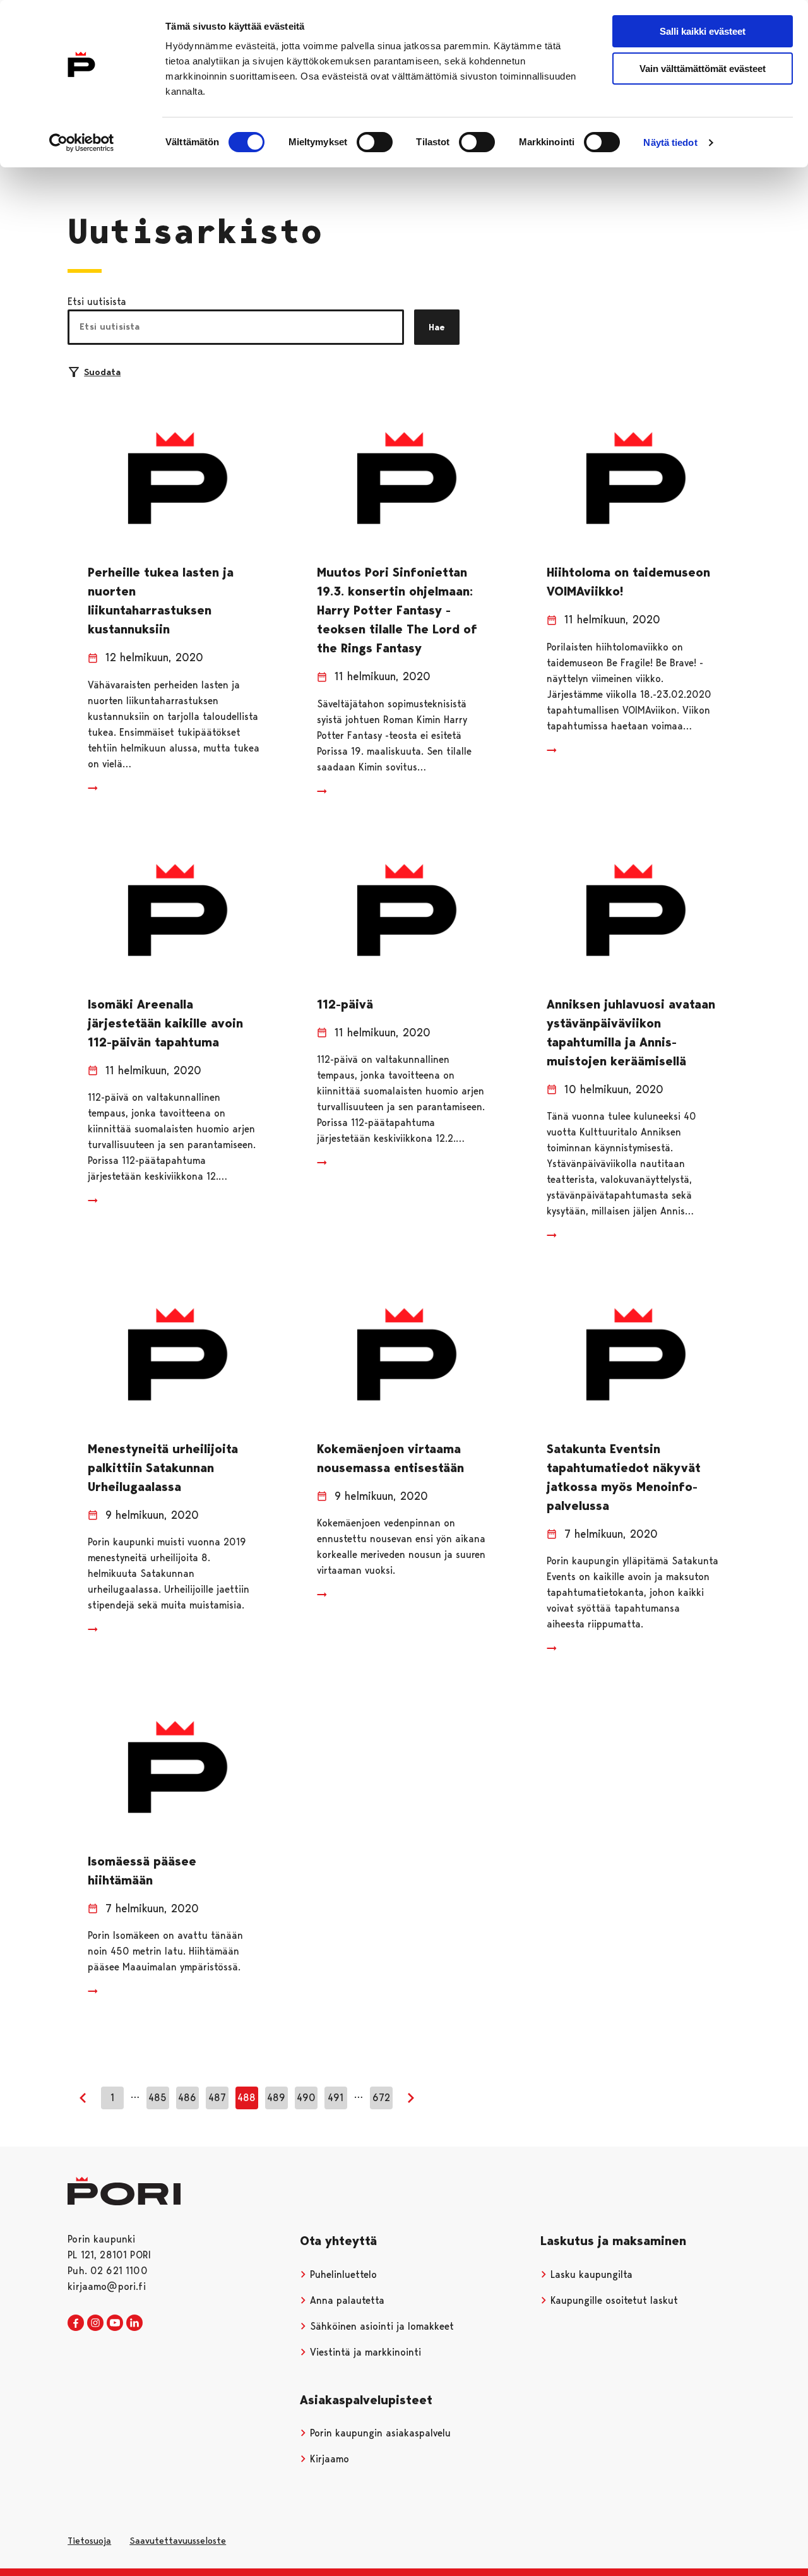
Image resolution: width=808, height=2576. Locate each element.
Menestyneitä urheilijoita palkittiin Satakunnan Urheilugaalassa (163, 1468)
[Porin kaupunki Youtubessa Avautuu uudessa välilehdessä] (115, 2323)
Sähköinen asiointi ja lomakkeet (380, 2326)
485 (157, 2098)
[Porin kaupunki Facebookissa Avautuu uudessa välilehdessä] (76, 2323)
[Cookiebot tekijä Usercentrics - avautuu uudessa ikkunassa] (82, 143)
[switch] (375, 142)
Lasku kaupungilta (590, 2274)
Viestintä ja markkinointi (364, 2352)
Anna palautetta (346, 2300)
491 (336, 2098)
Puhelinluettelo (342, 2274)
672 (381, 2098)
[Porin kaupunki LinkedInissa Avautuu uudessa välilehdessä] (134, 2323)
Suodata (102, 372)
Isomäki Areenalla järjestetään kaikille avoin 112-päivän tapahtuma (165, 1023)
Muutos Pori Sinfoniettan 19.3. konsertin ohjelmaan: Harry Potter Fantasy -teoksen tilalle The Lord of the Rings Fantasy (397, 610)
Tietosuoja (89, 2541)
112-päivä (345, 1004)
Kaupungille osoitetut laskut (613, 2300)
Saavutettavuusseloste (178, 2541)
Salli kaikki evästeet (703, 31)
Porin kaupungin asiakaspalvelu (379, 2433)
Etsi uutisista (97, 302)
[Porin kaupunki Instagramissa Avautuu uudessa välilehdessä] (95, 2323)
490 (306, 2098)
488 (247, 2098)
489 (276, 2098)
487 (217, 2098)
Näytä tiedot (670, 142)
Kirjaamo (328, 2459)
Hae (437, 327)
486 (187, 2098)
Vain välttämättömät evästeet (703, 69)
